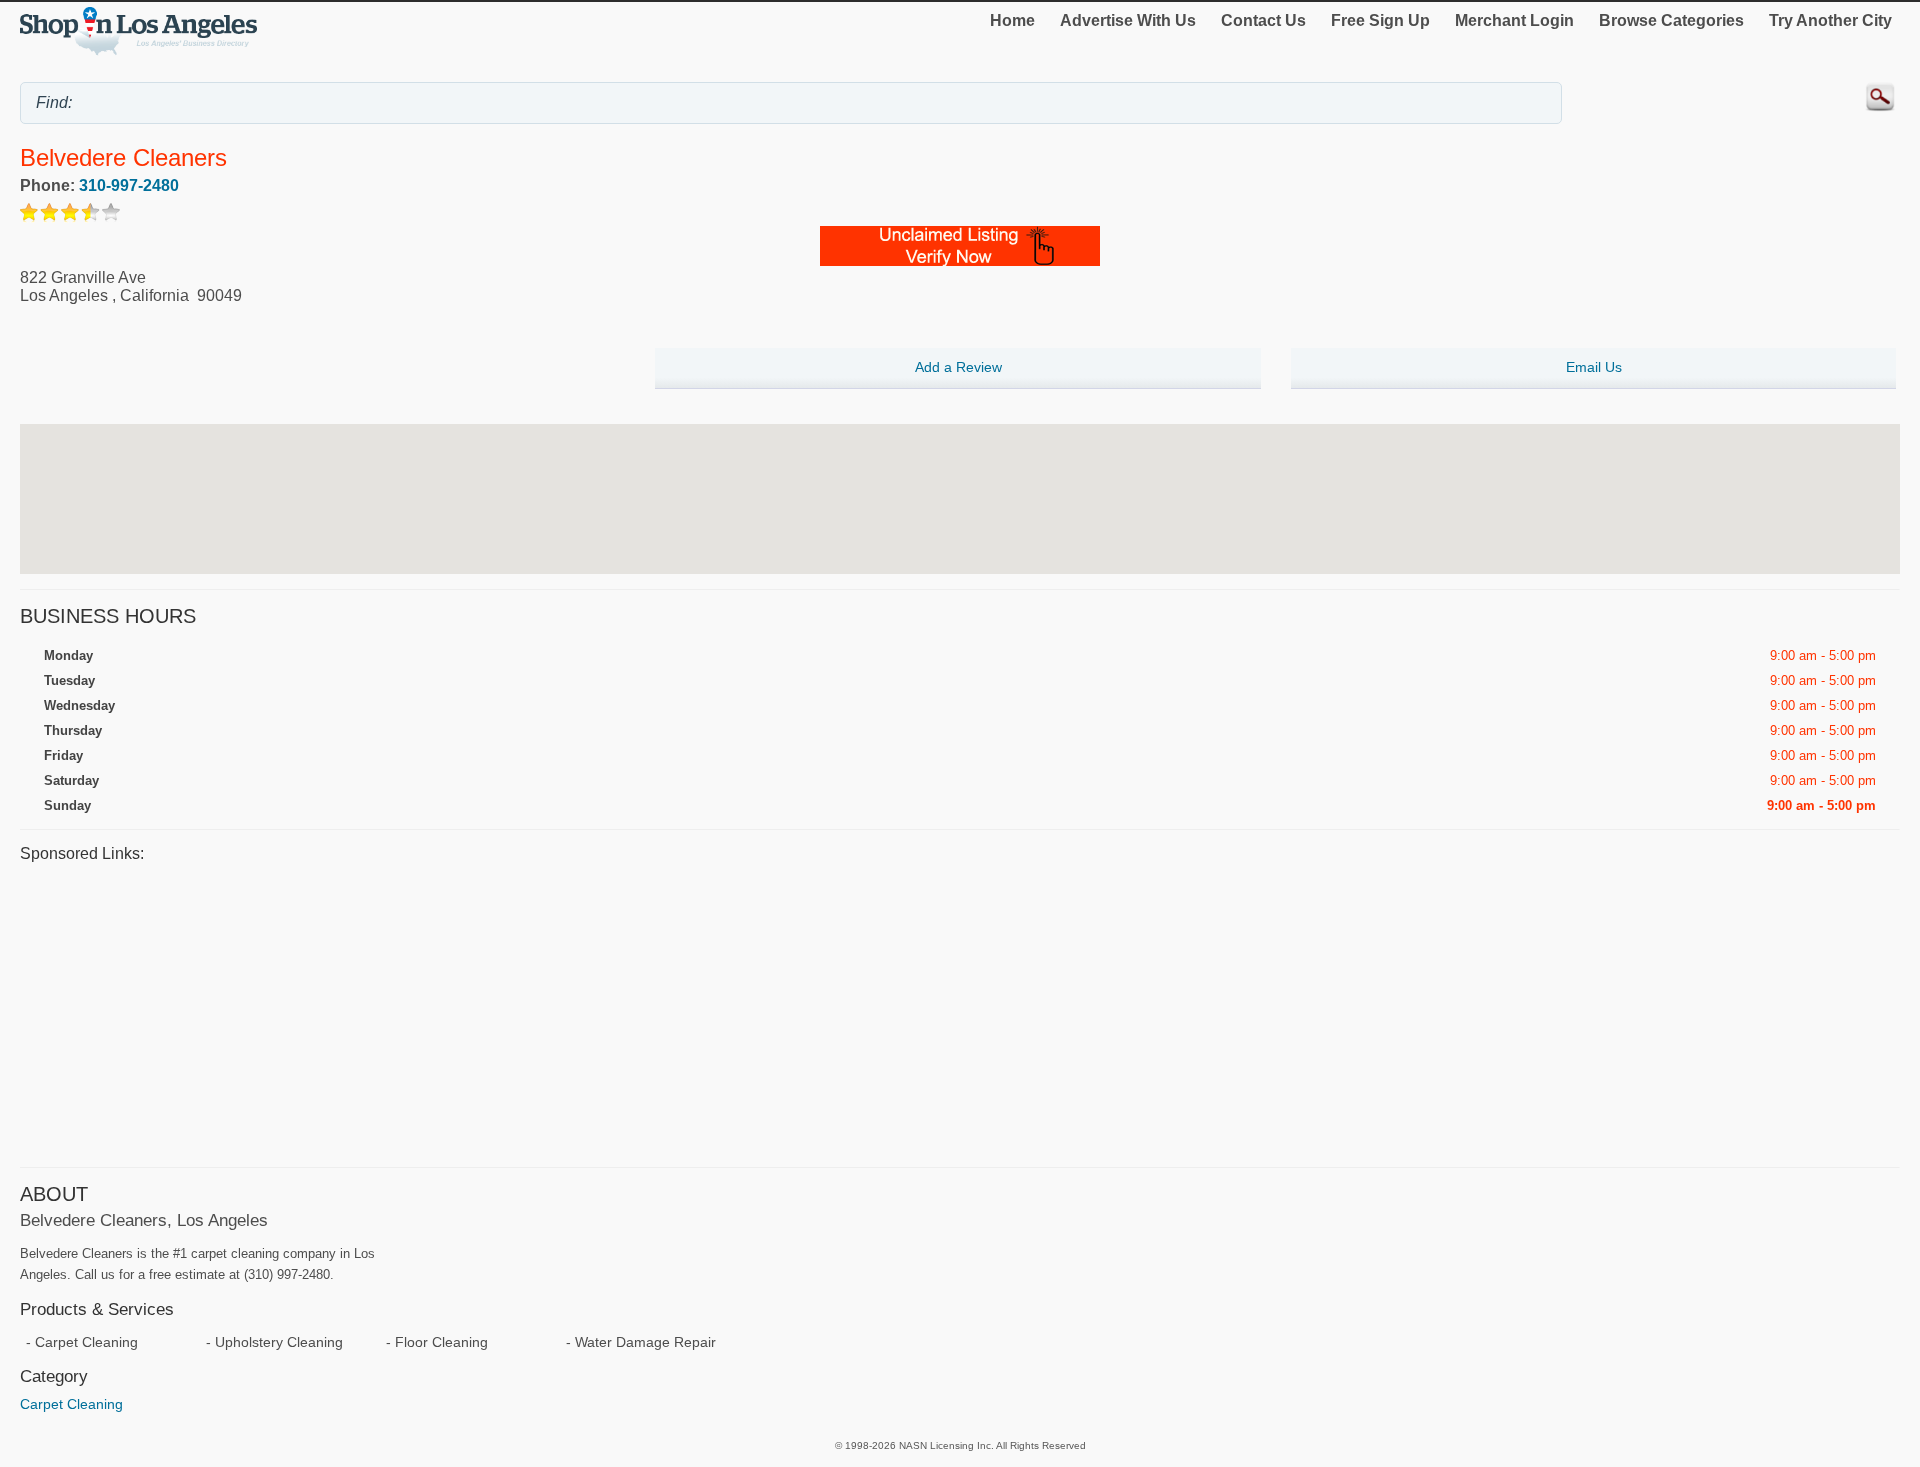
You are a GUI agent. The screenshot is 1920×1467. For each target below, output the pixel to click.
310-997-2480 (129, 185)
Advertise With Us (1128, 20)
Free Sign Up (1380, 20)
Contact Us (1263, 20)
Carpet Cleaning (71, 1404)
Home (1012, 20)
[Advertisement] (620, 1012)
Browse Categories (1671, 20)
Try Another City (1830, 20)
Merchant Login (1514, 20)
